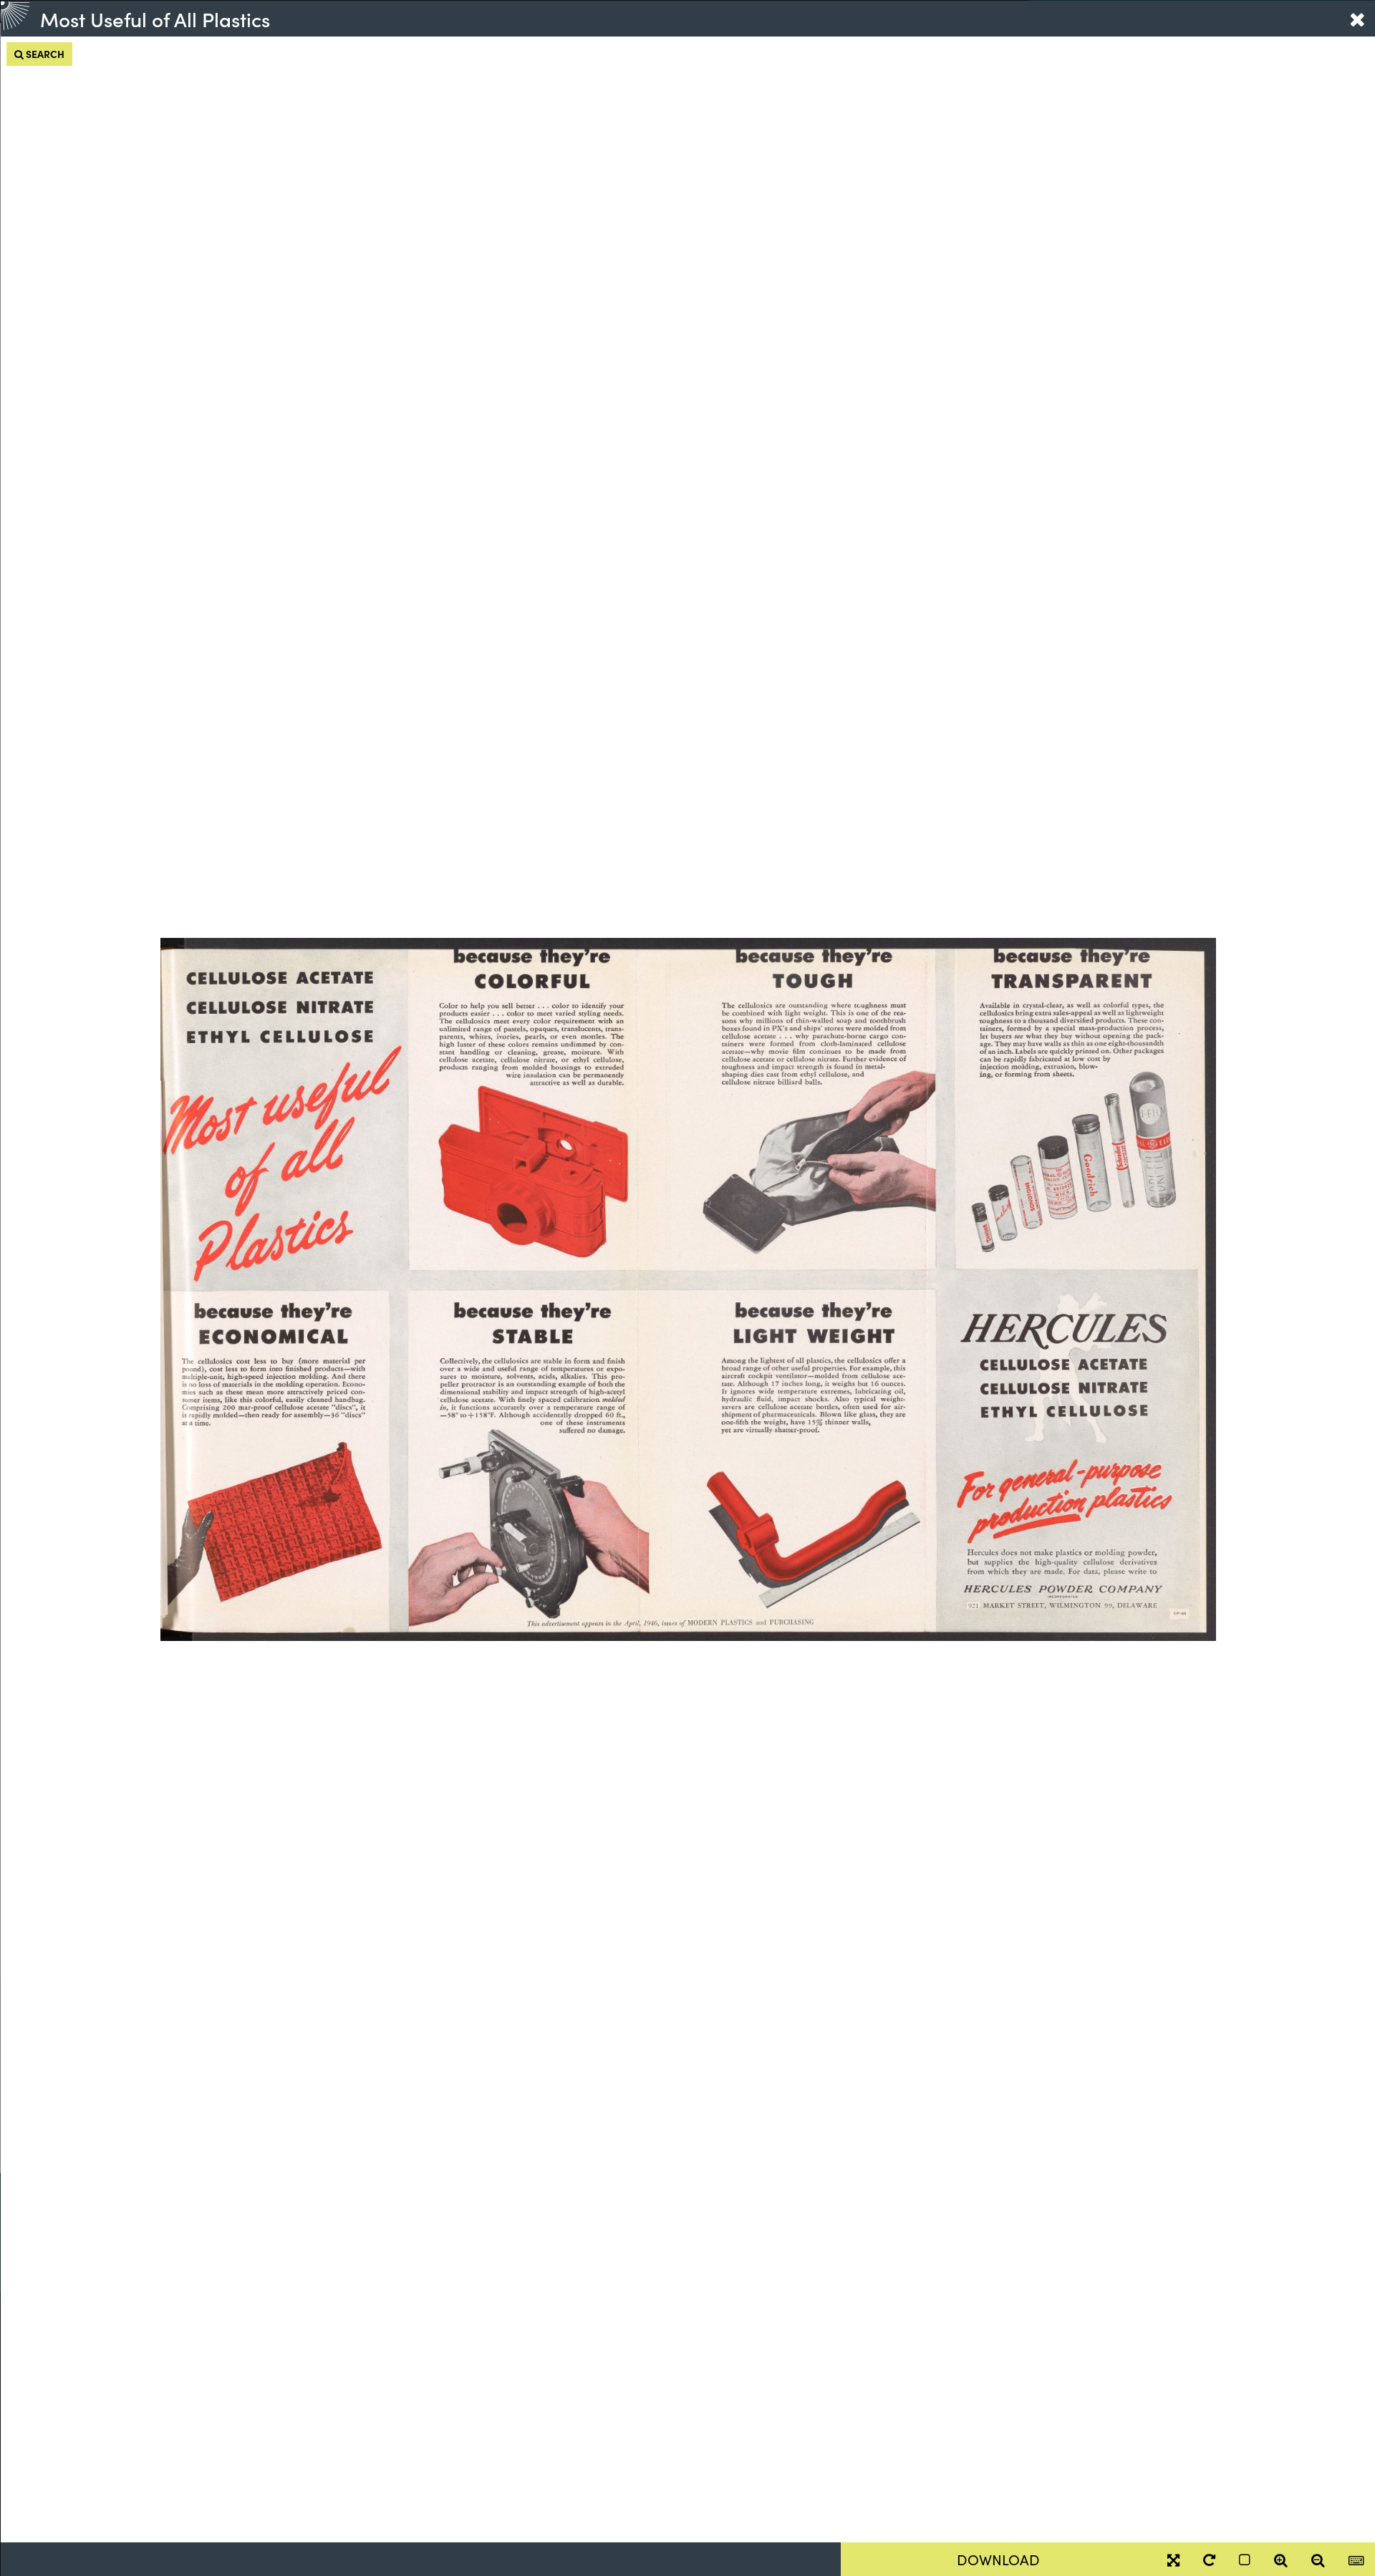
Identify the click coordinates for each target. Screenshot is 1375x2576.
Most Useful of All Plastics (155, 19)
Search (44, 54)
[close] (1357, 19)
